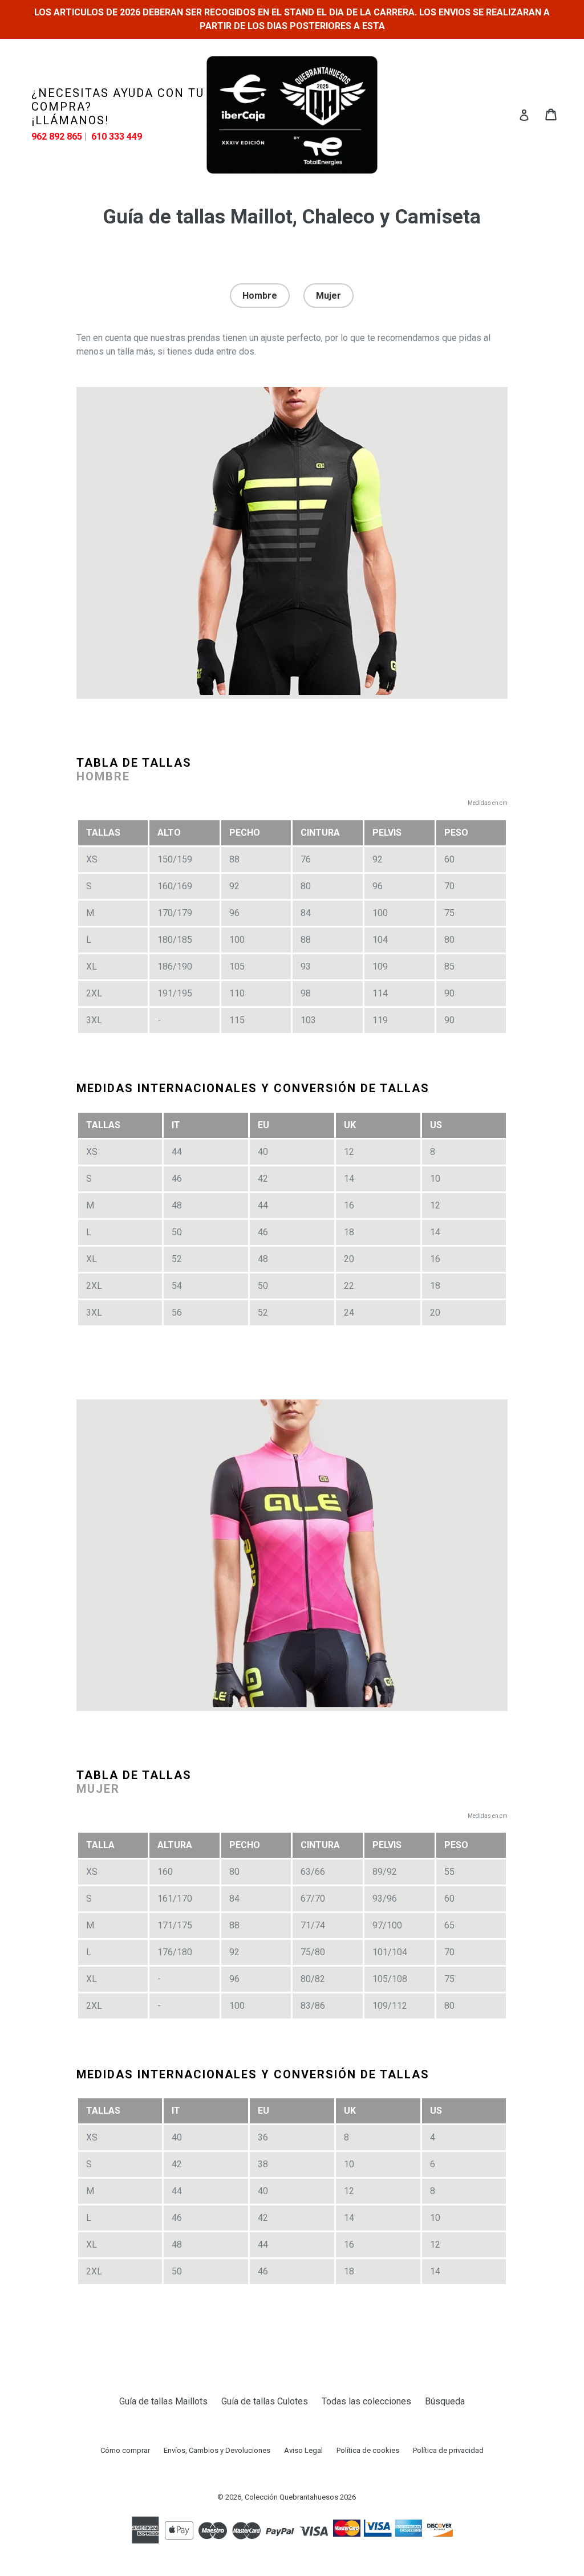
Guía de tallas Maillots (163, 2401)
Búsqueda (445, 2401)
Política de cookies (368, 2450)
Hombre (260, 296)
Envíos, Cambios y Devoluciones (217, 2450)
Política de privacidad (448, 2450)
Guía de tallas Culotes (265, 2401)
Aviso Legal (303, 2450)
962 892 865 (57, 137)
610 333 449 (117, 137)
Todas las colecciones (366, 2401)
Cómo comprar (125, 2450)
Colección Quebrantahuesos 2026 (300, 2497)
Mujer (328, 296)
